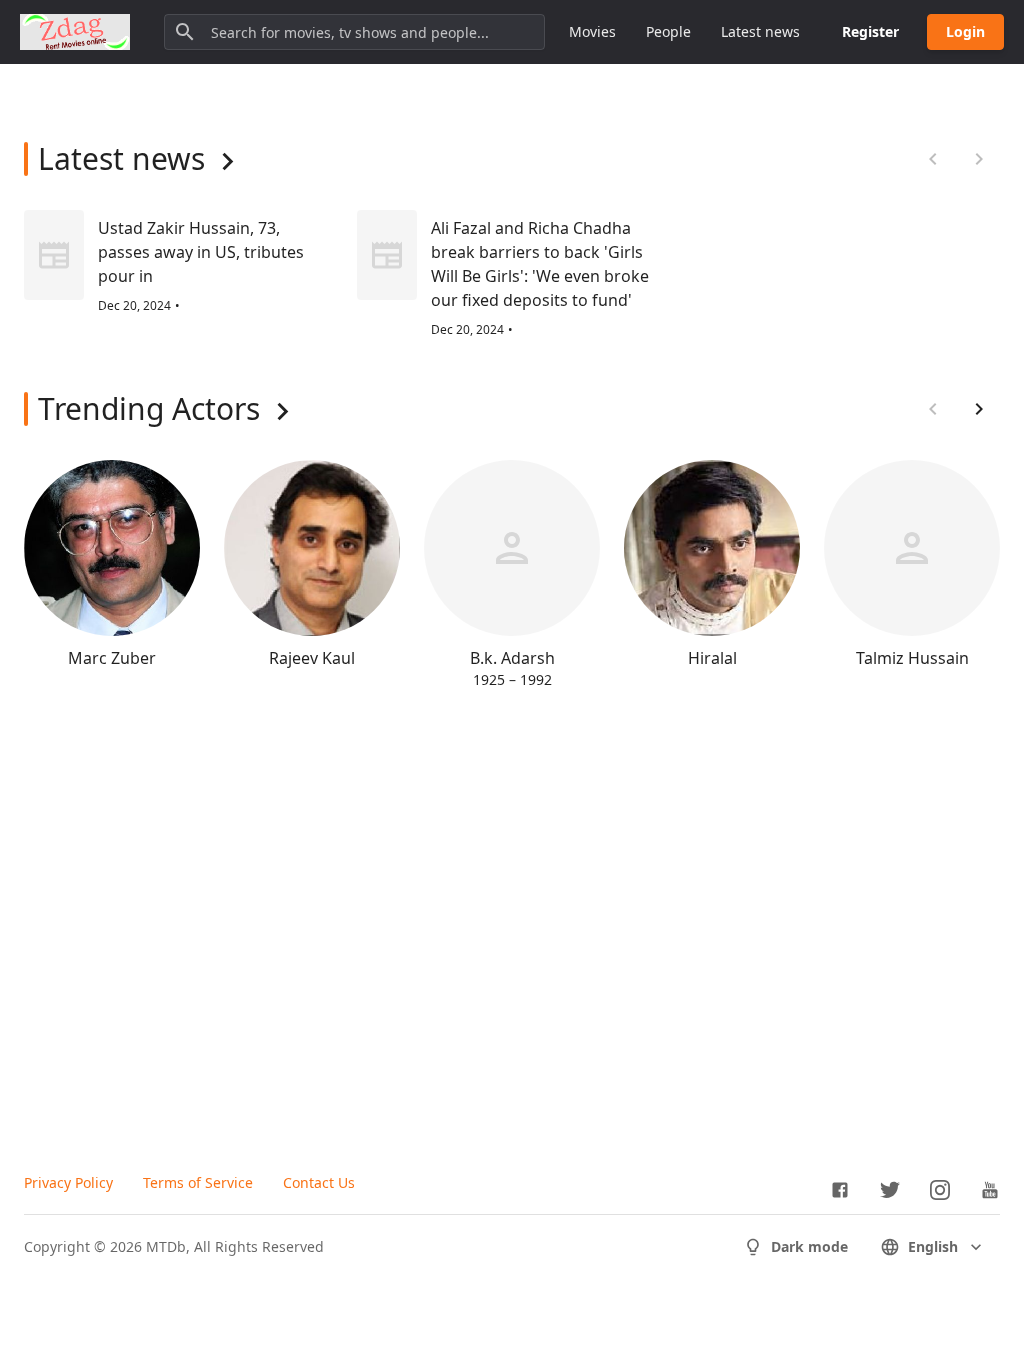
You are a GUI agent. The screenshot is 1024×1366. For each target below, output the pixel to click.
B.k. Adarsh (512, 658)
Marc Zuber (112, 658)
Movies (592, 31)
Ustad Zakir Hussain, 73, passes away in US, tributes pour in (201, 252)
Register (870, 31)
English (933, 1246)
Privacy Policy (68, 1182)
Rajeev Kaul (312, 658)
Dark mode (809, 1246)
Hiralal (712, 658)
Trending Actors (149, 408)
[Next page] (979, 409)
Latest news (760, 31)
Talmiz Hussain (912, 658)
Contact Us (319, 1182)
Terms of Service (198, 1182)
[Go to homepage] (75, 32)
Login (965, 31)
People (668, 31)
